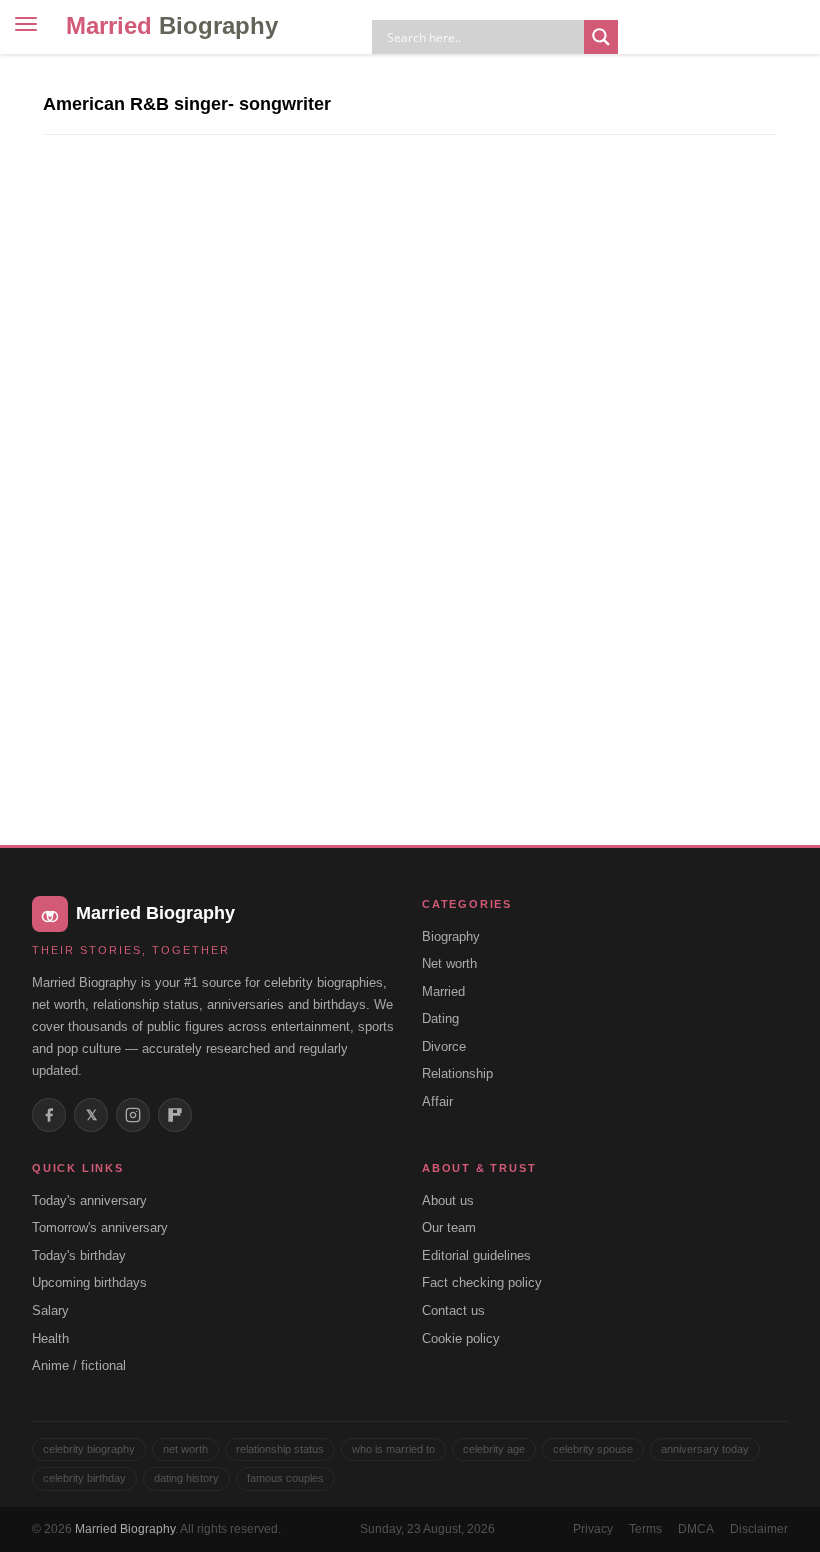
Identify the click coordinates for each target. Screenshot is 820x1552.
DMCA (696, 1529)
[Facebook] (49, 1115)
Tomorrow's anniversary (100, 1227)
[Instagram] (133, 1115)
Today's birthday (79, 1255)
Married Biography (125, 1529)
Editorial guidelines (476, 1255)
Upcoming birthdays (89, 1282)
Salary (50, 1310)
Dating (440, 1018)
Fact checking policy (482, 1282)
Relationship (457, 1073)
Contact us (453, 1310)
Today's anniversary (89, 1200)
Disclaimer (759, 1529)
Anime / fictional (79, 1365)
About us (448, 1200)
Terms (645, 1529)
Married (172, 25)
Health (50, 1338)
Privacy (593, 1529)
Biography (451, 936)
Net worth (449, 963)
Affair (437, 1101)
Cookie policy (461, 1338)
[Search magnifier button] (601, 37)
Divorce (444, 1046)
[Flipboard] (175, 1115)
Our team (449, 1227)
